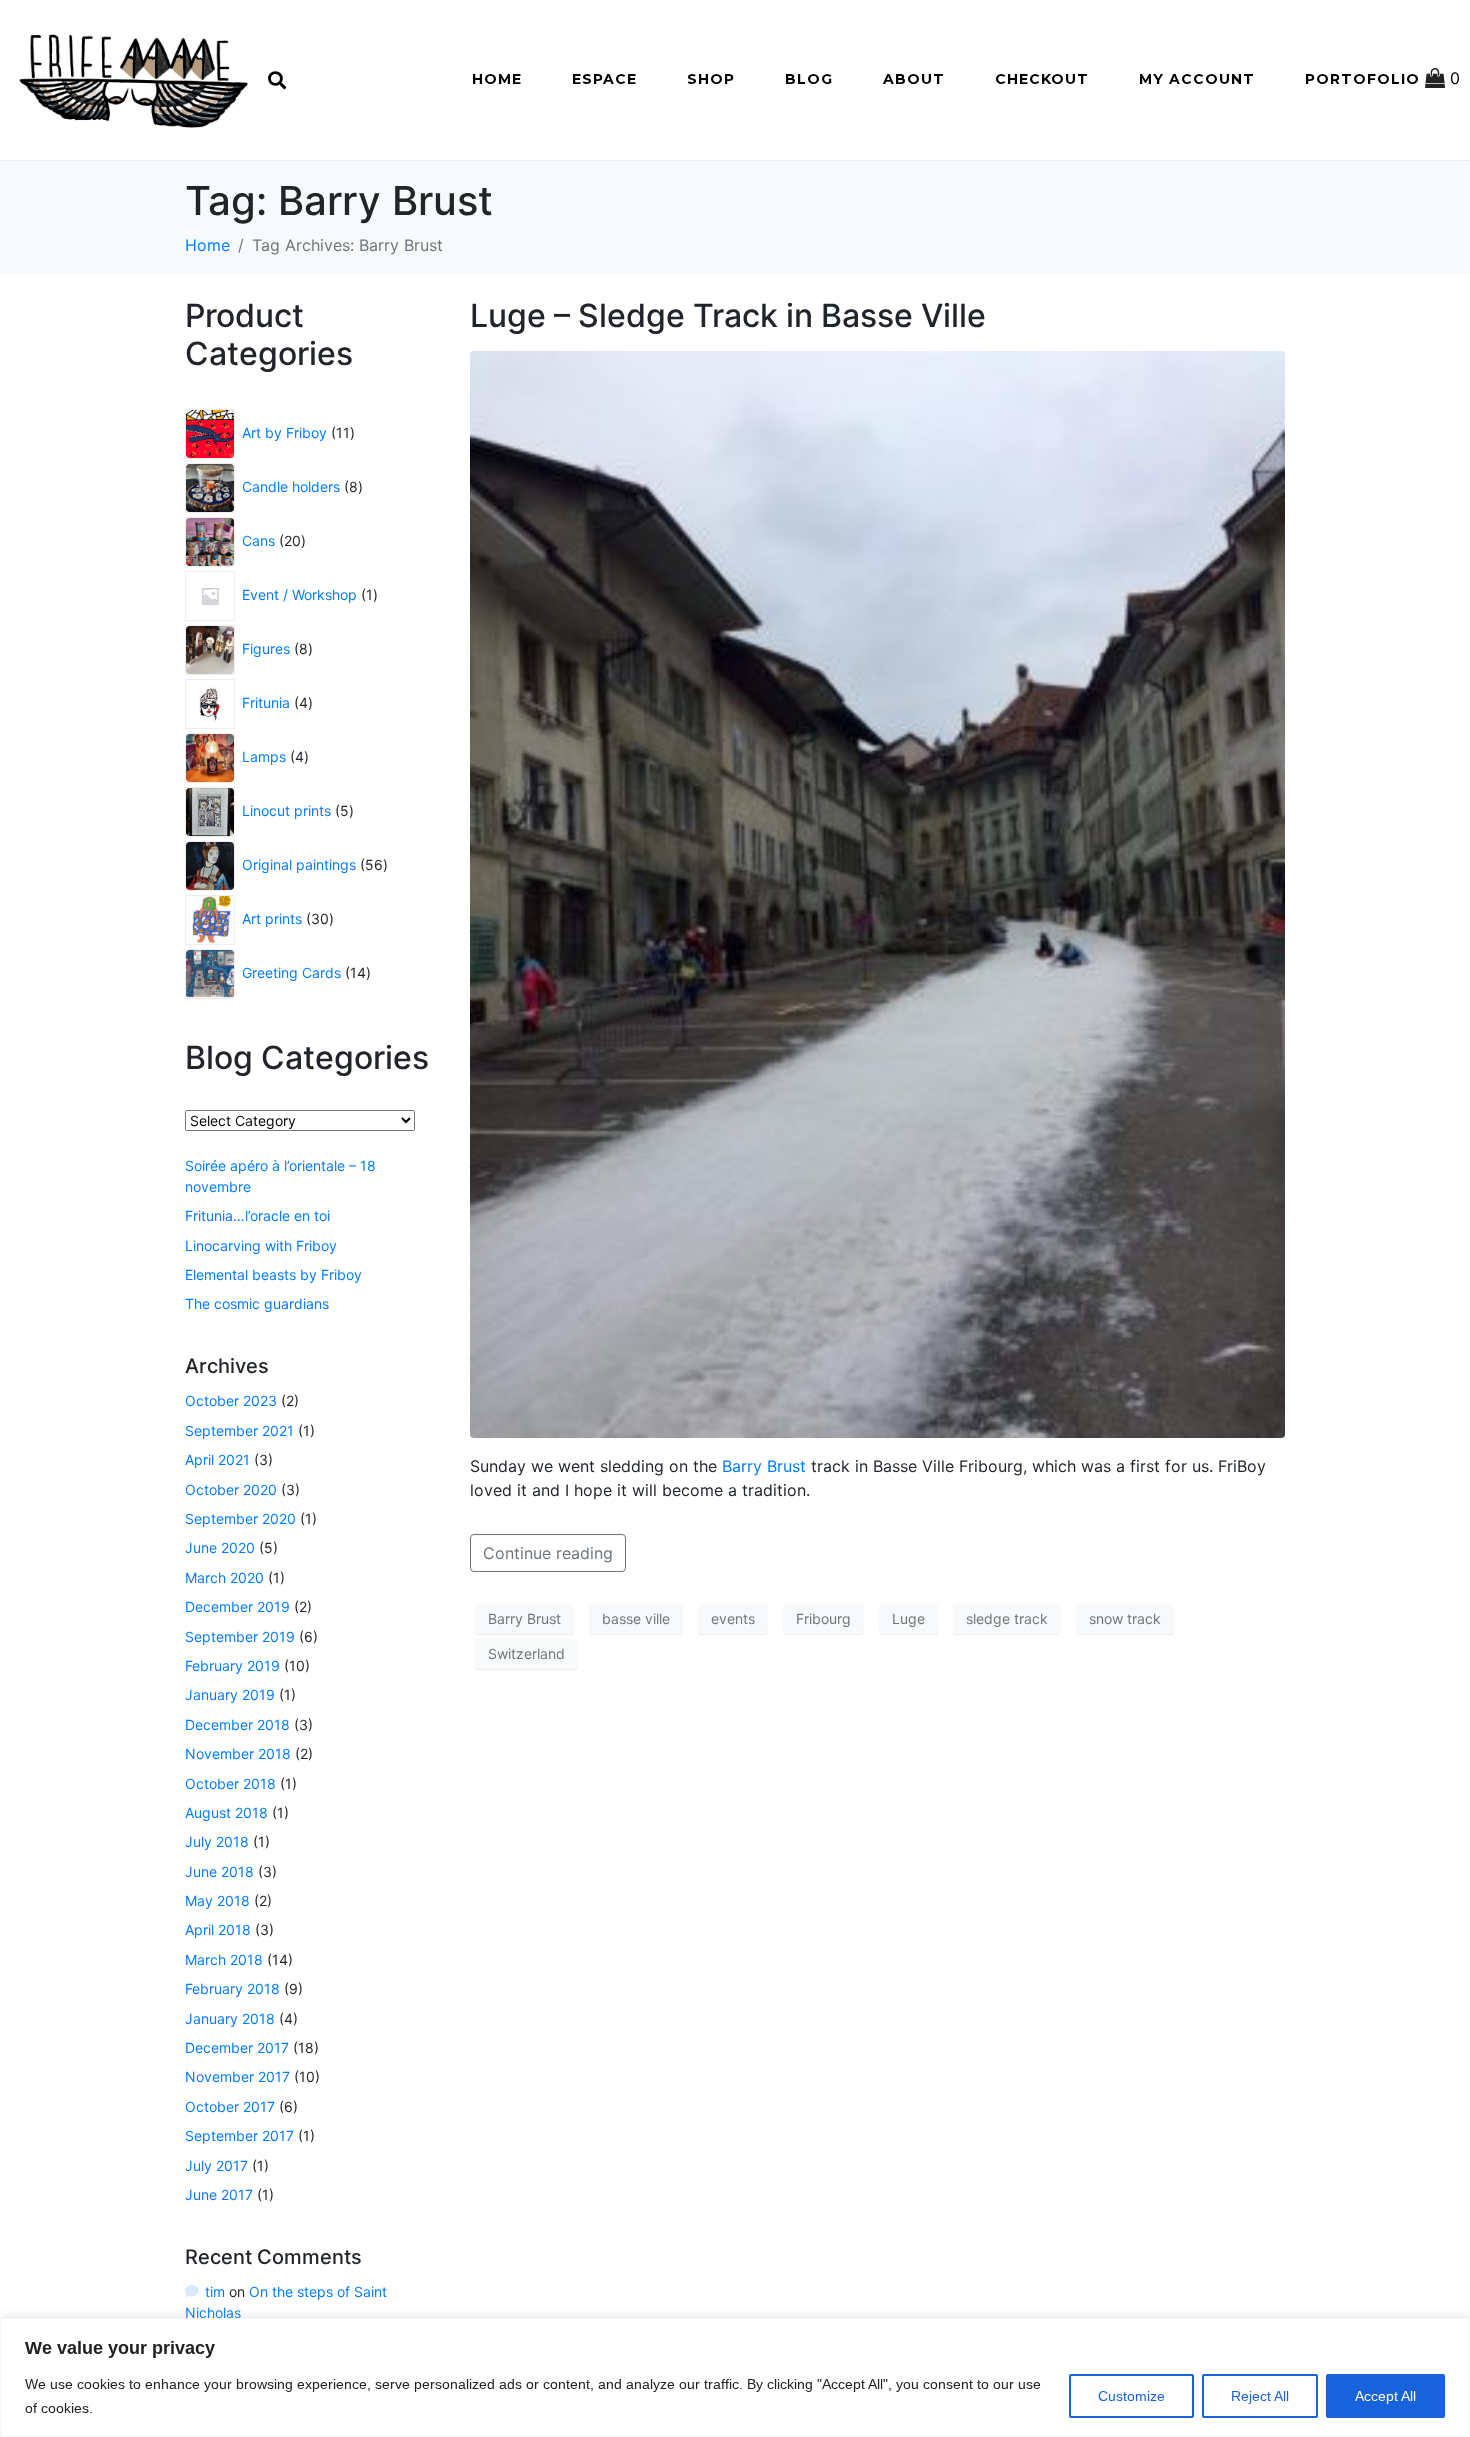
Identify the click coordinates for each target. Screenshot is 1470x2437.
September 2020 (240, 1518)
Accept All (1385, 2396)
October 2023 (231, 1400)
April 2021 (217, 1459)
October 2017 (230, 2106)
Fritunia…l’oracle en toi (257, 1215)
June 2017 (219, 2194)
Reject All (1260, 2396)
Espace (604, 79)
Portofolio (1362, 79)
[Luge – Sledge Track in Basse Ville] (877, 893)
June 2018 (219, 1871)
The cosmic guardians (257, 1303)
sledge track (1007, 1618)
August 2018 (226, 1812)
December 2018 (237, 1724)
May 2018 (217, 1900)
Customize (1131, 2396)
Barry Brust (764, 1466)
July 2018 (217, 1841)
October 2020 (231, 1489)
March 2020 (224, 1577)
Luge (908, 1618)
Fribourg (823, 1618)
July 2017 (216, 2165)
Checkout (1042, 79)
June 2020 (220, 1547)
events (733, 1618)
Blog (809, 79)
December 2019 (237, 1606)
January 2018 (230, 2018)
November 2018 (238, 1753)
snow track (1125, 1618)
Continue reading (548, 1553)
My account (1197, 79)
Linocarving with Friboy (261, 1245)
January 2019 (230, 1694)
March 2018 (224, 1959)
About (914, 79)
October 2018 (230, 1783)
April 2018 (218, 1929)
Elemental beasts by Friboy (273, 1274)
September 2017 (239, 2135)
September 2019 (240, 1636)
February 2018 (232, 1988)
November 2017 (237, 2076)
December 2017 (237, 2047)
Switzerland (526, 1653)
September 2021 (239, 1430)
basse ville (636, 1618)
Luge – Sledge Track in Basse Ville (728, 315)
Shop (711, 79)
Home (497, 79)
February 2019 (232, 1665)
